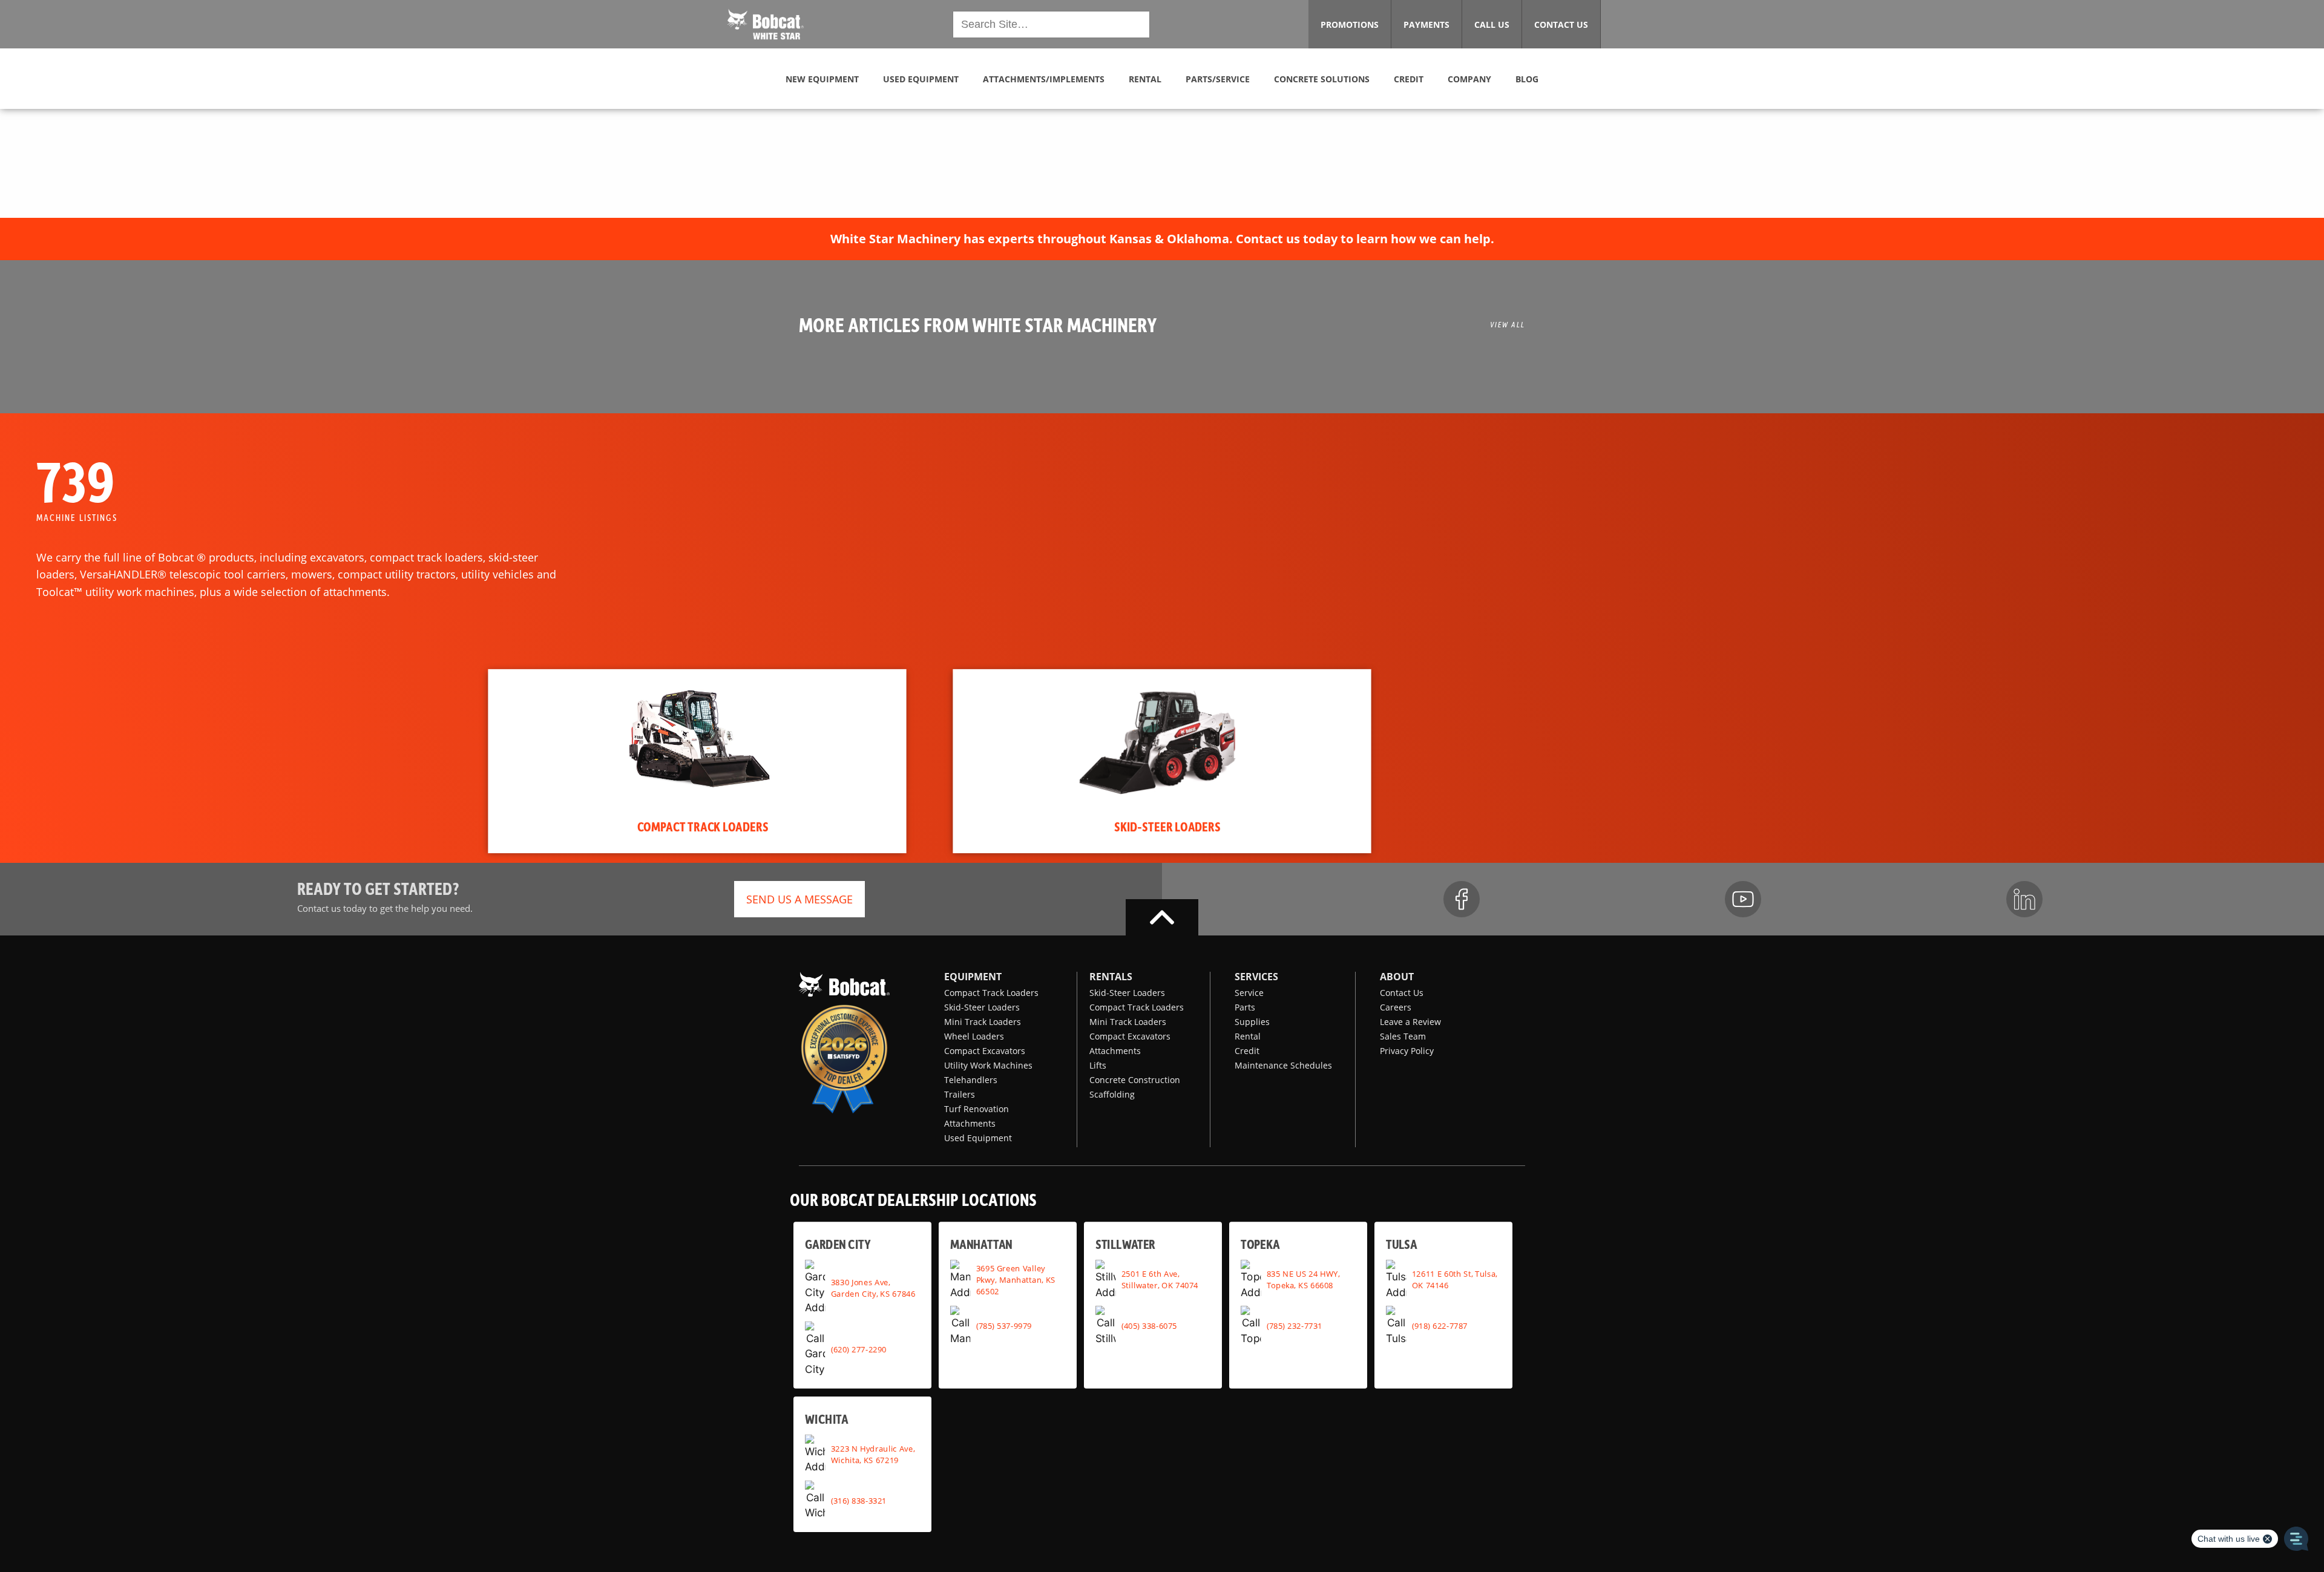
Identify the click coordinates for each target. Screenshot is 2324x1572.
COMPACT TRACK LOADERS (703, 826)
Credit (1247, 1051)
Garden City (838, 1244)
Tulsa (1401, 1244)
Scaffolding (1112, 1094)
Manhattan (981, 1244)
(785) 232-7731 (1295, 1325)
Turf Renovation (977, 1109)
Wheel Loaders (974, 1036)
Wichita (826, 1418)
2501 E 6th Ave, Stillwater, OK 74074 (1160, 1279)
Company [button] (1469, 79)
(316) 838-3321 (859, 1500)
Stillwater (1125, 1244)
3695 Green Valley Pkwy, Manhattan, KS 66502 (1016, 1279)
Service (1249, 993)
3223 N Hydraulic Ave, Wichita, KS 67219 (873, 1454)
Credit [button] (1409, 79)
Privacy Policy (1407, 1051)
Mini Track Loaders (983, 1022)
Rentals (1111, 977)
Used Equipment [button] (921, 79)
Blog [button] (1527, 79)
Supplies (1252, 1022)
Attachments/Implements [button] (1044, 79)
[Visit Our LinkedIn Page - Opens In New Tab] (2024, 899)
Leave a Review (1410, 1022)
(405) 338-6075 (1149, 1325)
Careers (1396, 1007)
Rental (1248, 1036)
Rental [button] (1145, 79)
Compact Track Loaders (991, 993)
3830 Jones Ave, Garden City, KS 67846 (873, 1287)
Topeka (1260, 1244)
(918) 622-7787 (1440, 1325)
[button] (766, 23)
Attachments (970, 1123)
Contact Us (1402, 993)
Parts (1245, 1007)
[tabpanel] (697, 761)
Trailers (960, 1094)
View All (1508, 324)
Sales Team (1403, 1036)
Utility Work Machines (988, 1065)
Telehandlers (971, 1080)
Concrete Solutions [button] (1322, 79)
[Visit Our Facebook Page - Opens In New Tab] (1462, 899)
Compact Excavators (985, 1051)
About (1397, 977)
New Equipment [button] (822, 79)
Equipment (973, 977)
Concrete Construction (1135, 1080)
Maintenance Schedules (1283, 1065)
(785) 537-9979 (1004, 1325)
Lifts (1098, 1065)
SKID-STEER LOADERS (1167, 826)
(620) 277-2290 (859, 1349)
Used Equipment (978, 1138)
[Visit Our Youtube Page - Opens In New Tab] (1743, 899)
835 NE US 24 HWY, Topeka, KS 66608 (1303, 1279)
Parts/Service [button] (1218, 79)
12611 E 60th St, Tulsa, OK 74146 (1455, 1279)
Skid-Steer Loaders (982, 1007)
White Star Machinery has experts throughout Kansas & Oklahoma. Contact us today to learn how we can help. (1162, 239)
